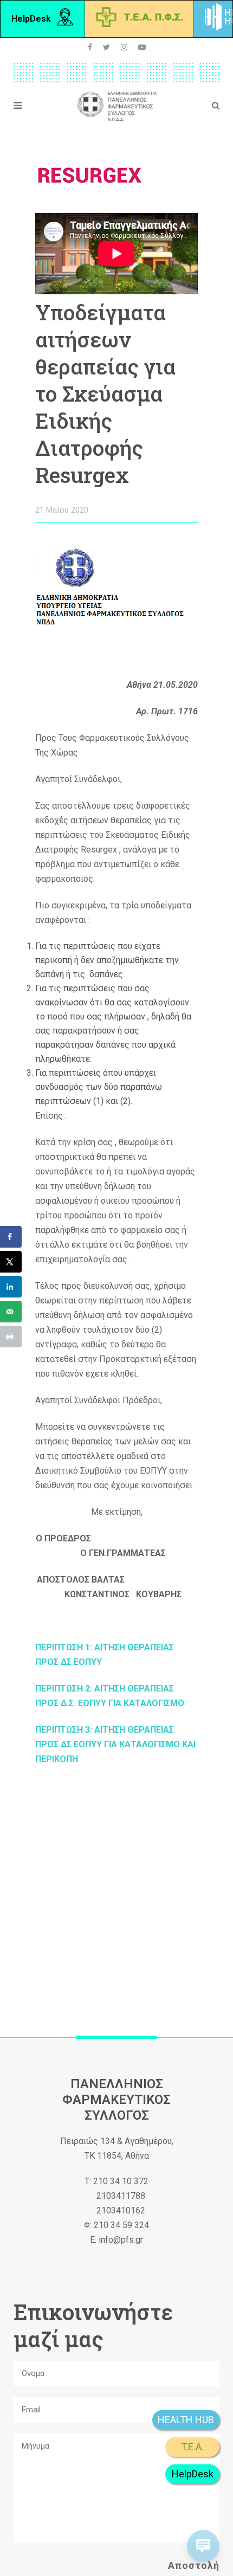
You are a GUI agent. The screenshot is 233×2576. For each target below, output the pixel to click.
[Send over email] (11, 1312)
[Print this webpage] (11, 1337)
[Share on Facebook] (11, 1237)
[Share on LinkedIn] (11, 1287)
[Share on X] (11, 1262)
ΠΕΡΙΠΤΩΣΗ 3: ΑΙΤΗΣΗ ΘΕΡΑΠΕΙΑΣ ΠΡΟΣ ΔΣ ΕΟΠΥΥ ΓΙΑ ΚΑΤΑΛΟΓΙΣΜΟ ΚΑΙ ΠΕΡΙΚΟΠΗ (115, 1744)
